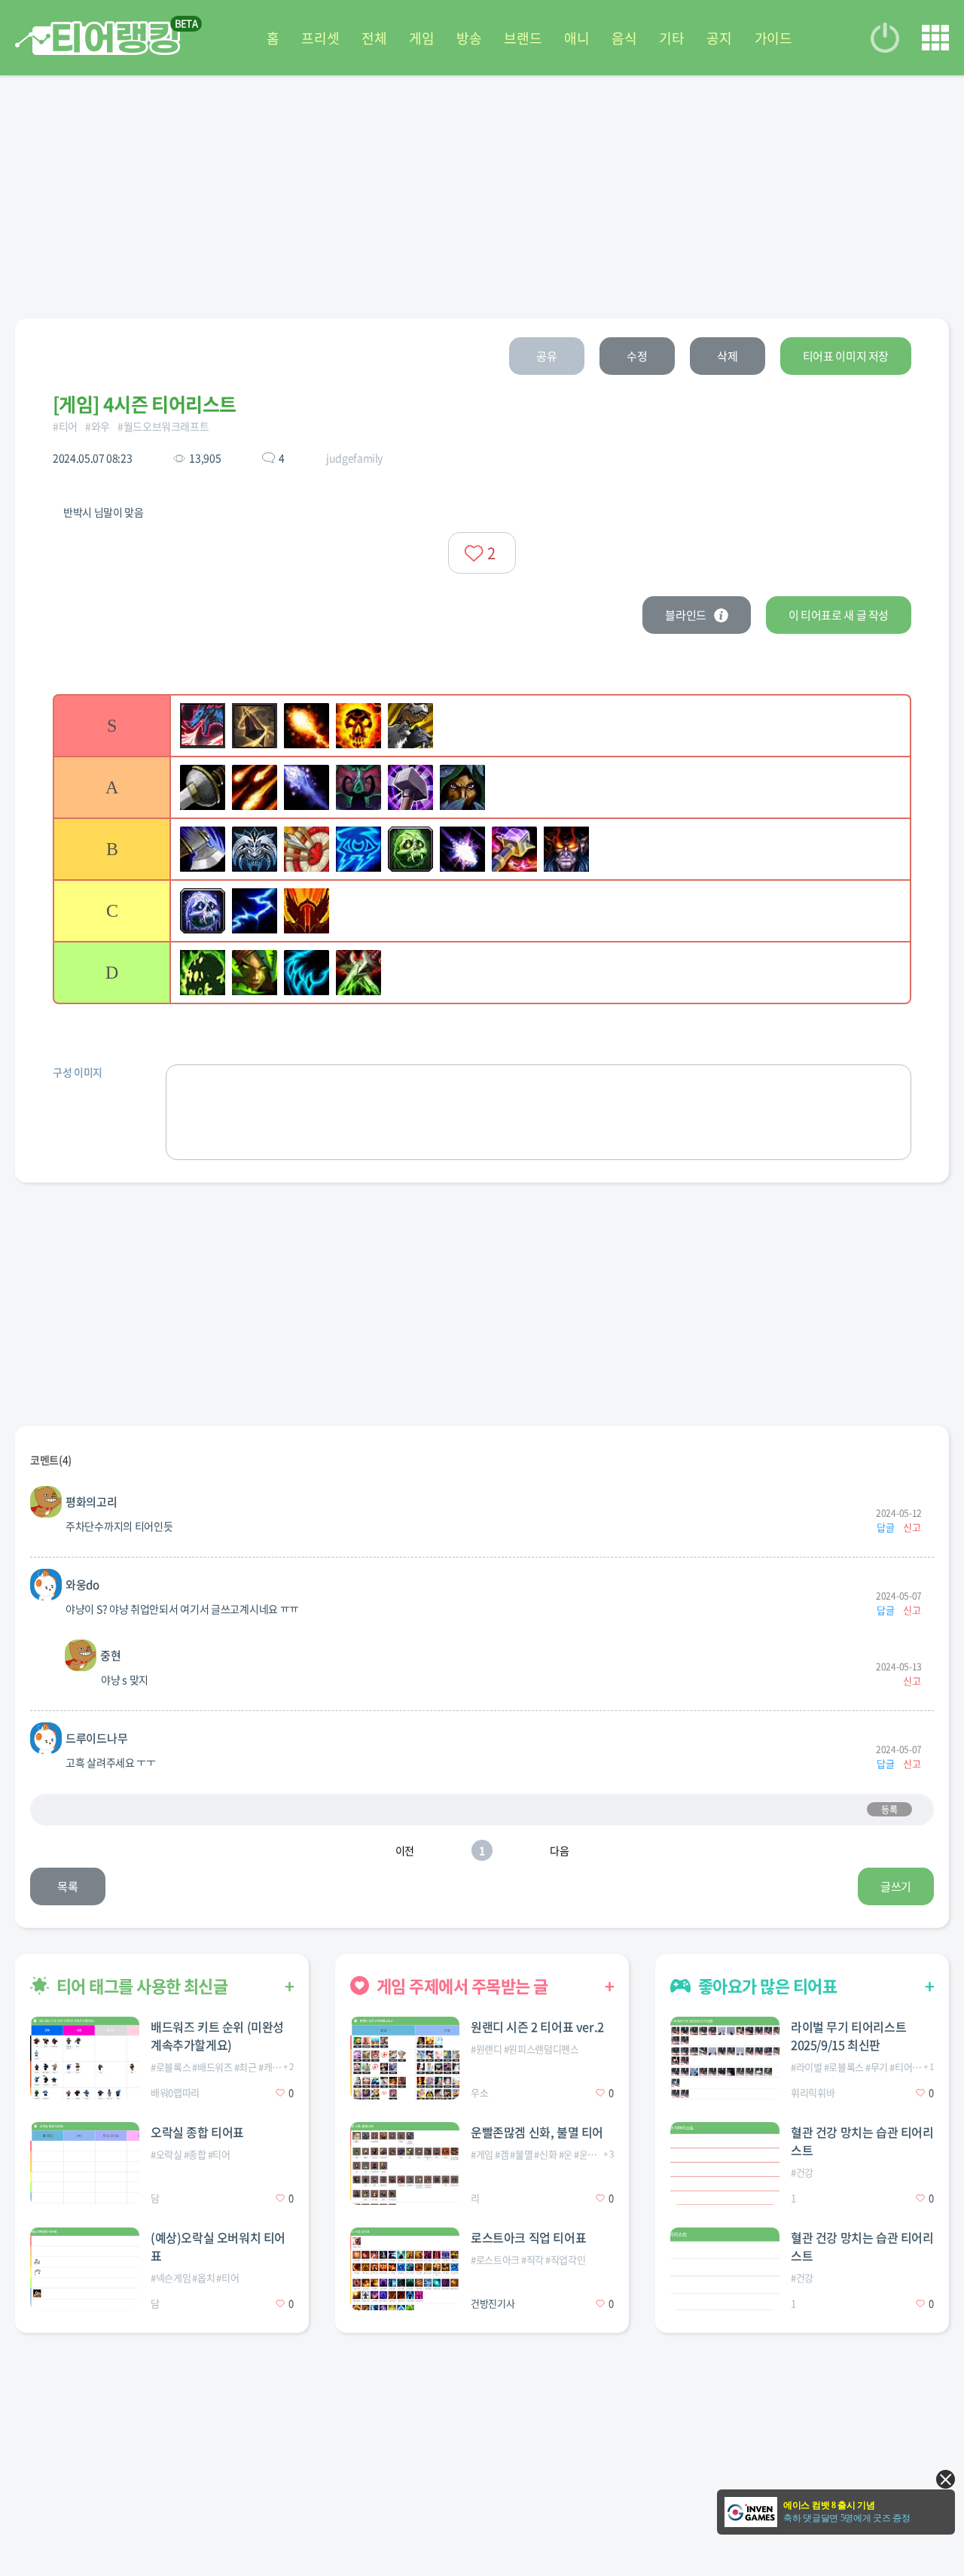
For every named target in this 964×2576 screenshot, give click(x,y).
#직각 (532, 2259)
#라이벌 (807, 2067)
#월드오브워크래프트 (163, 426)
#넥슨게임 (171, 2278)
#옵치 (203, 2278)
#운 (566, 2154)
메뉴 (935, 38)
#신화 (545, 2154)
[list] (482, 849)
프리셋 (320, 38)
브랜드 (523, 38)
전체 (374, 38)
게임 (421, 38)
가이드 (773, 38)
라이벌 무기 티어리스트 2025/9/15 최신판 (848, 2036)
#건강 (802, 2172)
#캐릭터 (274, 2067)
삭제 (727, 356)
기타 (671, 38)
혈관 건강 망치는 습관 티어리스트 (862, 2141)
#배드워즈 (212, 2067)
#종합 (195, 2154)
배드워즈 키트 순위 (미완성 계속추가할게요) (217, 2036)
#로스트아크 (495, 2259)
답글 (885, 1527)
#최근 (246, 2067)
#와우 (98, 426)
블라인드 (686, 615)
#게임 (482, 2154)
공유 (546, 356)
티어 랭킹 (98, 38)
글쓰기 (896, 1886)
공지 (719, 38)
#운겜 (585, 2154)
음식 (624, 38)
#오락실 (166, 2154)
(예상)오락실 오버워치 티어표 (218, 2246)
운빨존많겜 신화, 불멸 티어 (537, 2132)
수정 (637, 356)
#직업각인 (565, 2259)
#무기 (877, 2067)
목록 (67, 1886)
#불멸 (521, 2154)
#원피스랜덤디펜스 (541, 2049)
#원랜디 (487, 2049)
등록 (889, 1810)
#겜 (502, 2154)
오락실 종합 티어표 (197, 2132)
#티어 (65, 426)
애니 (577, 38)
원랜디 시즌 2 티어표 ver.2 (537, 2026)
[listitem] (482, 725)
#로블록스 (171, 2067)
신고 (912, 1527)
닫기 (946, 2479)
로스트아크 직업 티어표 (528, 2237)
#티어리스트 (914, 2067)
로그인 (885, 38)
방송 (469, 38)
